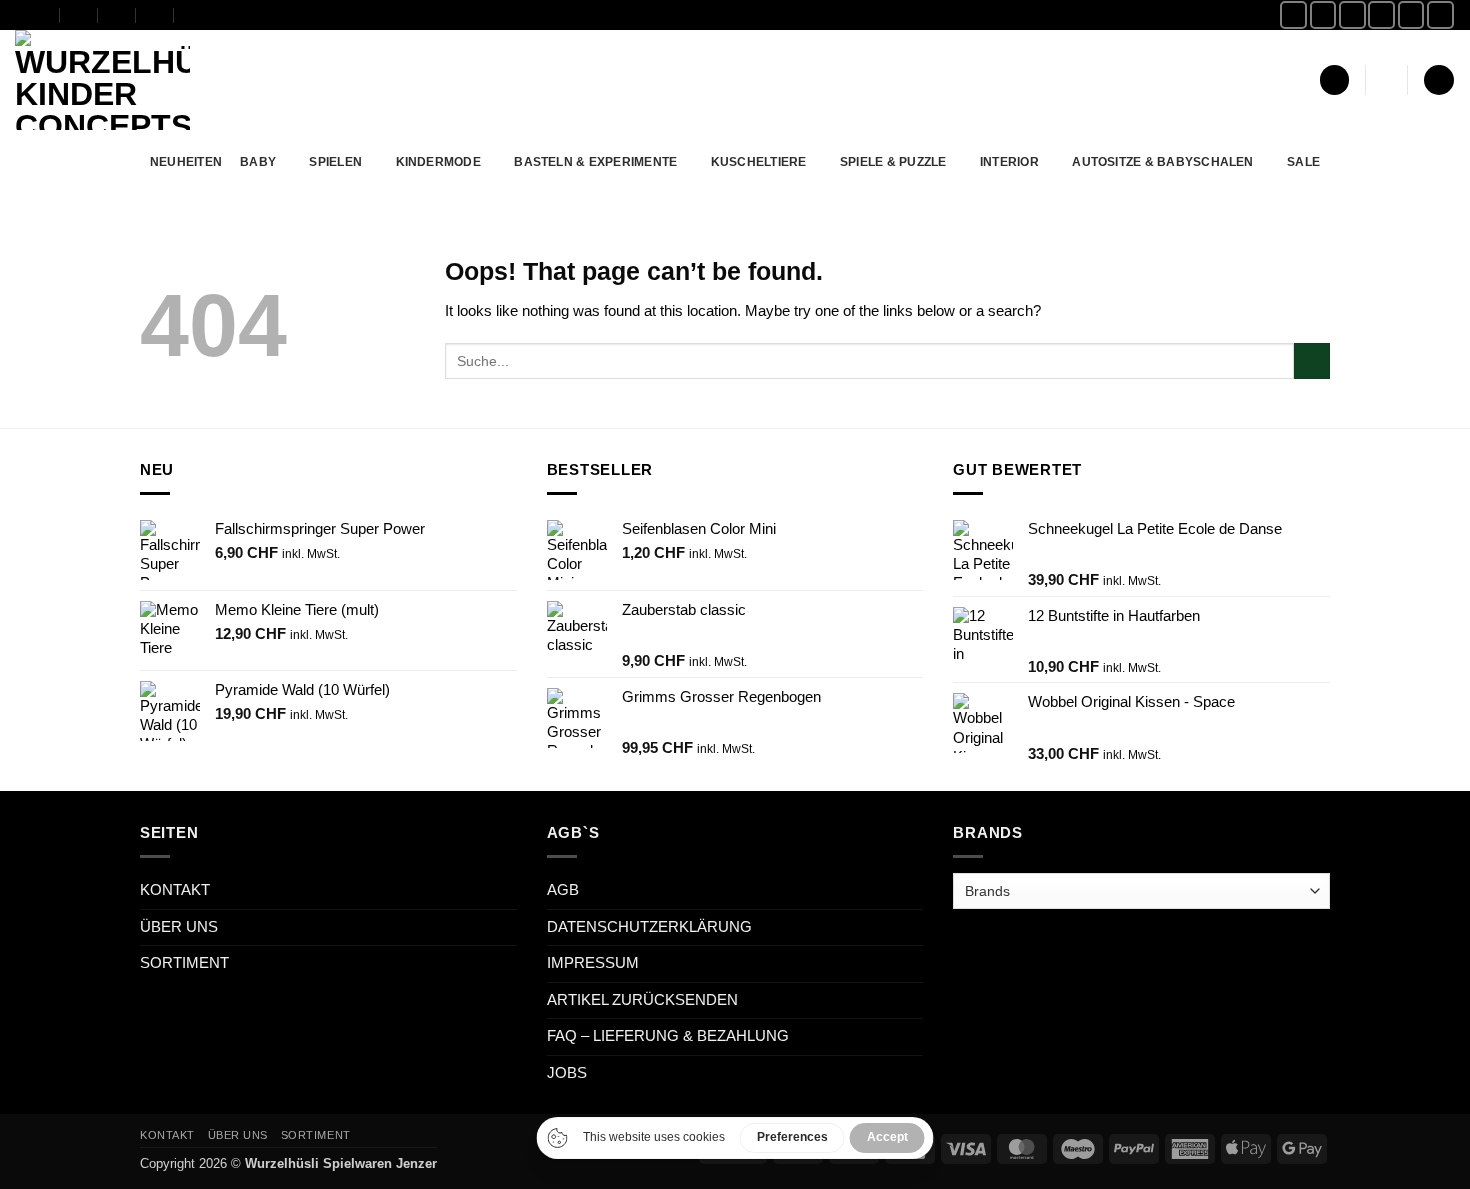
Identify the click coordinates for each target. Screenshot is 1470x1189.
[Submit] (1312, 361)
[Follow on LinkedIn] (1440, 14)
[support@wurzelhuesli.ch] (79, 14)
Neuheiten (186, 161)
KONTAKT (175, 890)
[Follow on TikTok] (1352, 14)
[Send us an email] (1381, 14)
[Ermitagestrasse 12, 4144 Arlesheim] (41, 14)
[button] (1334, 80)
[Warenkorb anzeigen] (1438, 80)
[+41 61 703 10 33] (155, 14)
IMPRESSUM (593, 963)
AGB (563, 890)
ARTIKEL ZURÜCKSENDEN (642, 1000)
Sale (1303, 161)
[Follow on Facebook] (1293, 14)
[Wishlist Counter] (1387, 80)
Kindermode (438, 161)
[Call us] (1411, 14)
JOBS (567, 1073)
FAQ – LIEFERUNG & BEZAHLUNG (668, 1036)
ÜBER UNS (179, 927)
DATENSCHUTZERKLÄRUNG (649, 927)
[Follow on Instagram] (1323, 14)
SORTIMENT (184, 963)
